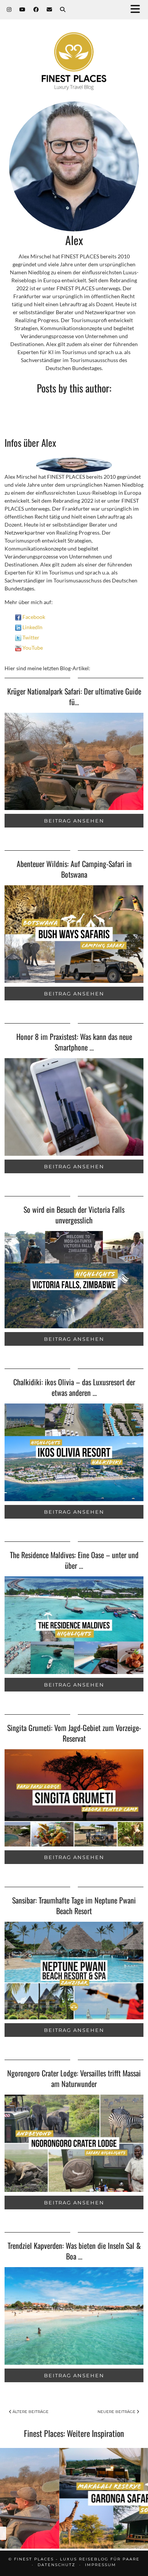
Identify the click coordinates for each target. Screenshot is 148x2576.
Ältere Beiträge (30, 2412)
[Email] (50, 9)
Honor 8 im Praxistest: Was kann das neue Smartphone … (74, 1042)
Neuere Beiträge (117, 2412)
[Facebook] (36, 9)
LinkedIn (32, 627)
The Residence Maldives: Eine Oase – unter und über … (74, 1560)
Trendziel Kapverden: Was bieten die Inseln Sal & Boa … (74, 2251)
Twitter (30, 637)
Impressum (101, 2565)
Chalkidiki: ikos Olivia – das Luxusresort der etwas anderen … (74, 1387)
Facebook (33, 617)
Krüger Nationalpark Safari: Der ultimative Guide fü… (74, 696)
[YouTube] (23, 9)
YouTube (32, 648)
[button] (138, 10)
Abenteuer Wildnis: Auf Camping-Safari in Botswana (74, 869)
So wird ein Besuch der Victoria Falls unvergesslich (74, 1215)
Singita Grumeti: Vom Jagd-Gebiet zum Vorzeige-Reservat (74, 1733)
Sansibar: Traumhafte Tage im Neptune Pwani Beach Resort (74, 1905)
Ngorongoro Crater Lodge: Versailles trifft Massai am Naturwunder (74, 2078)
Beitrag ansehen (74, 821)
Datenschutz (57, 2565)
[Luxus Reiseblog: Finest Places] (74, 50)
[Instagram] (9, 9)
